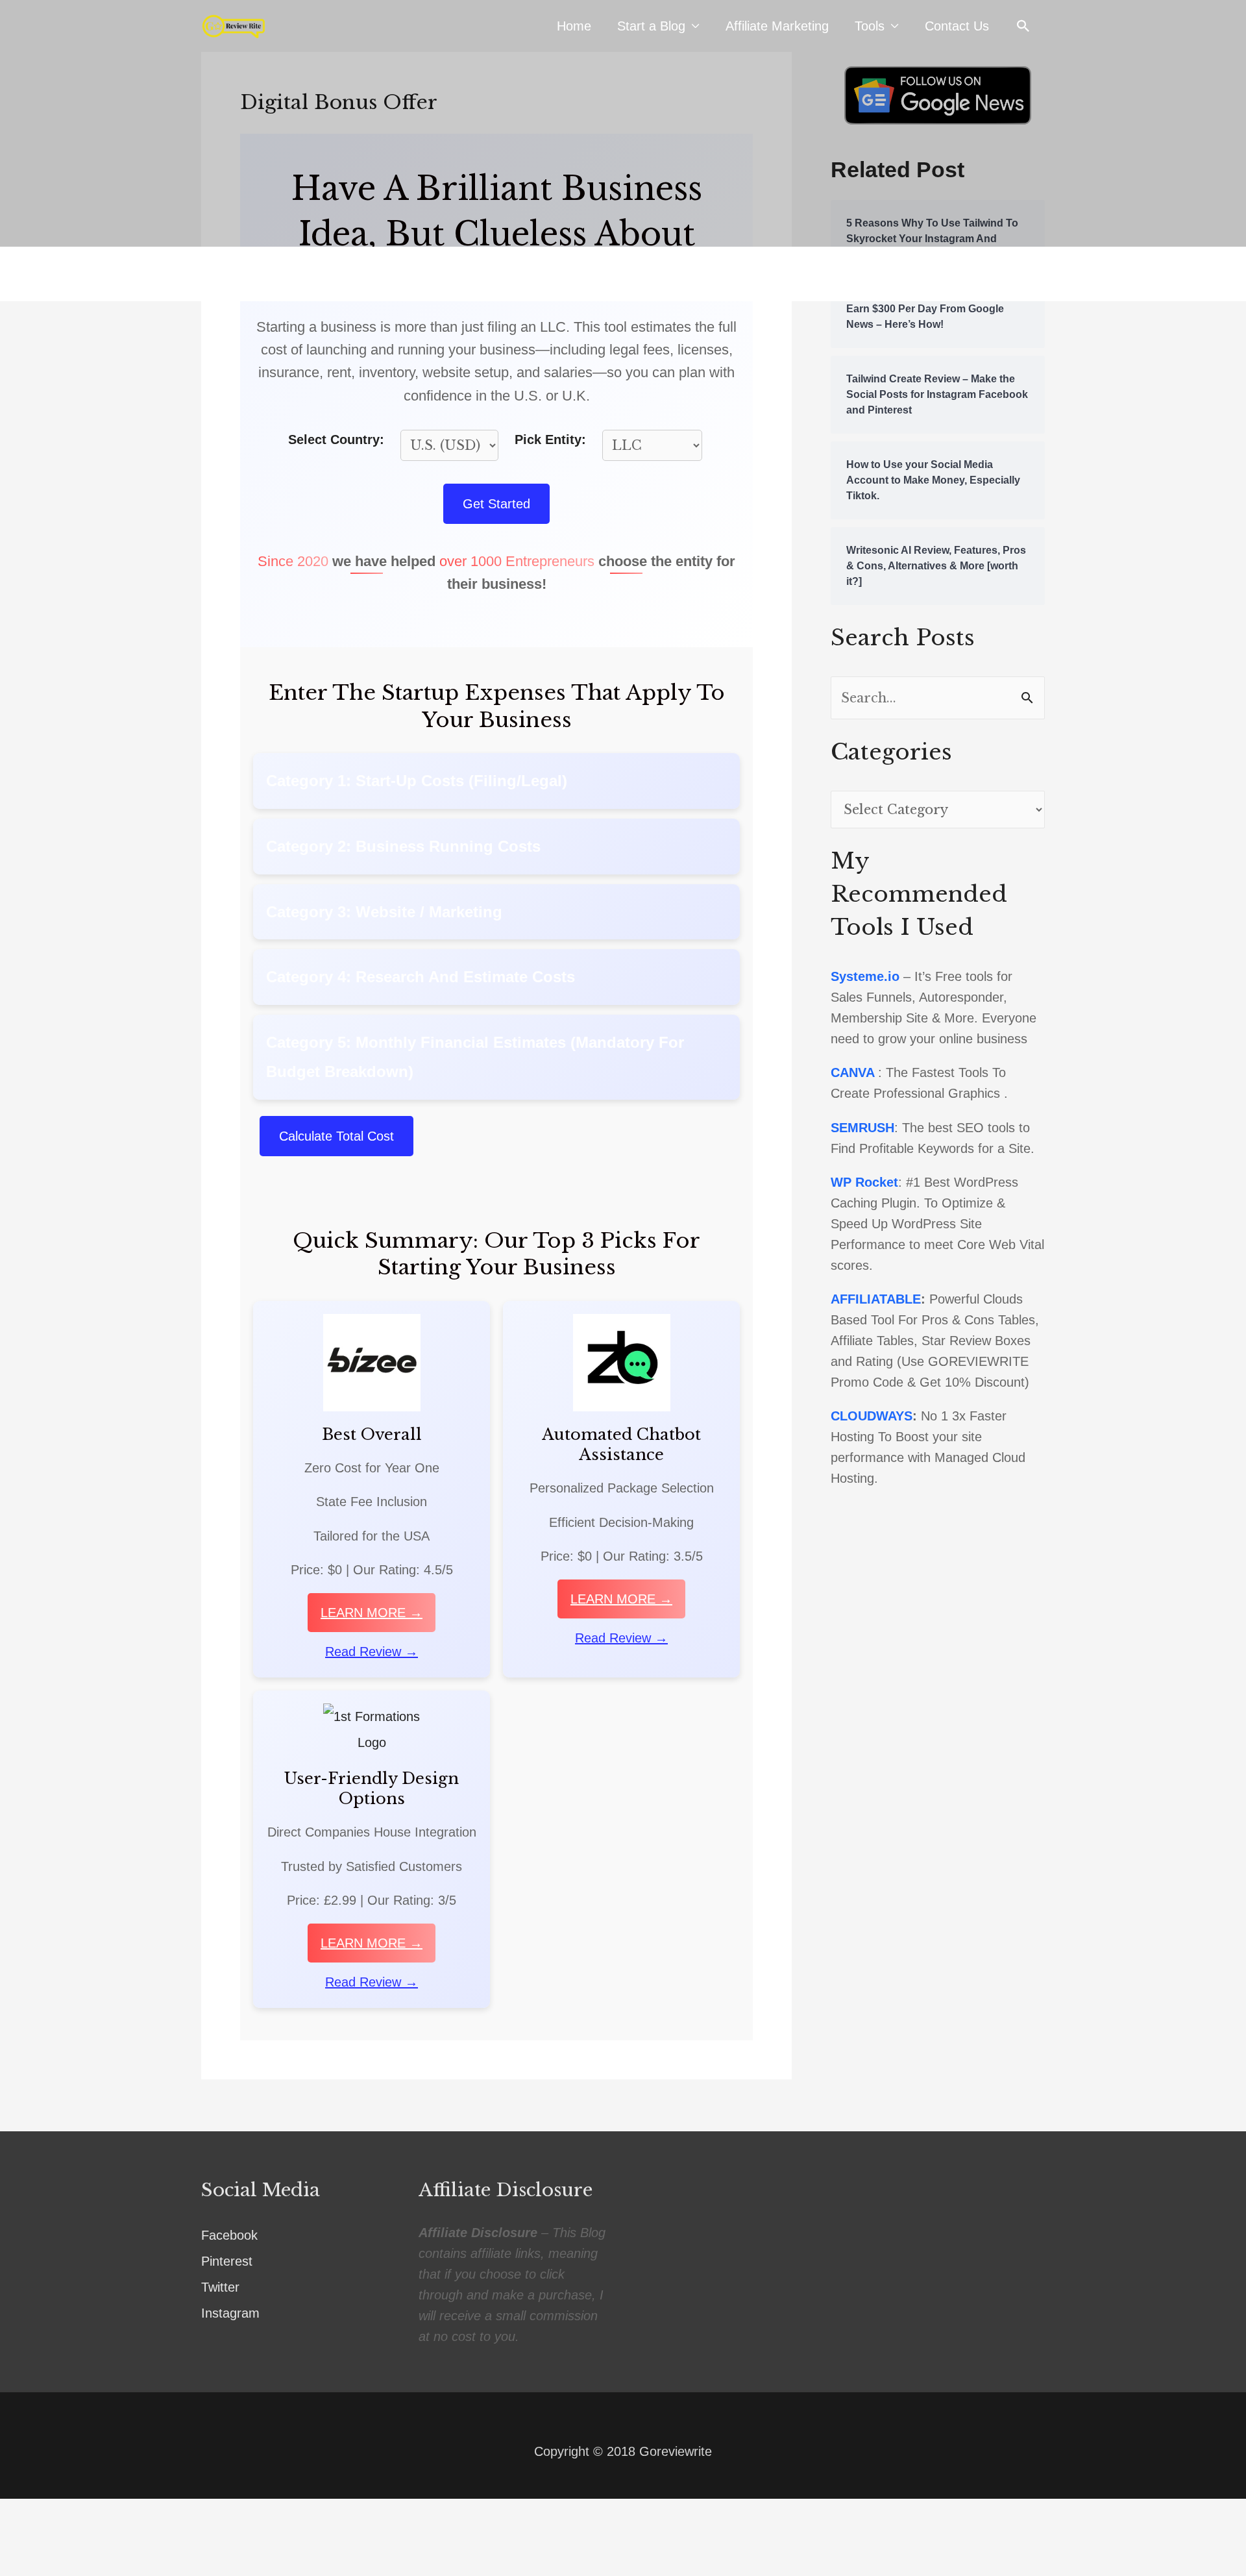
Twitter (220, 2287)
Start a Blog (651, 26)
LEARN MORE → (372, 1613)
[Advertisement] (623, 149)
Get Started (496, 504)
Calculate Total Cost (336, 1136)
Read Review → (372, 1652)
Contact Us (957, 26)
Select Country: (336, 440)
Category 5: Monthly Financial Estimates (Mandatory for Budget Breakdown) (475, 1057)
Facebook (229, 2235)
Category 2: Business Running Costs (403, 846)
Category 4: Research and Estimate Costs (421, 977)
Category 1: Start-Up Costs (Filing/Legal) (417, 781)
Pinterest (227, 2261)
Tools (870, 26)
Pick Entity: (550, 440)
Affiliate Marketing (777, 26)
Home (574, 26)
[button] (1023, 26)
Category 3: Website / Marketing (384, 912)
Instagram (230, 2313)
